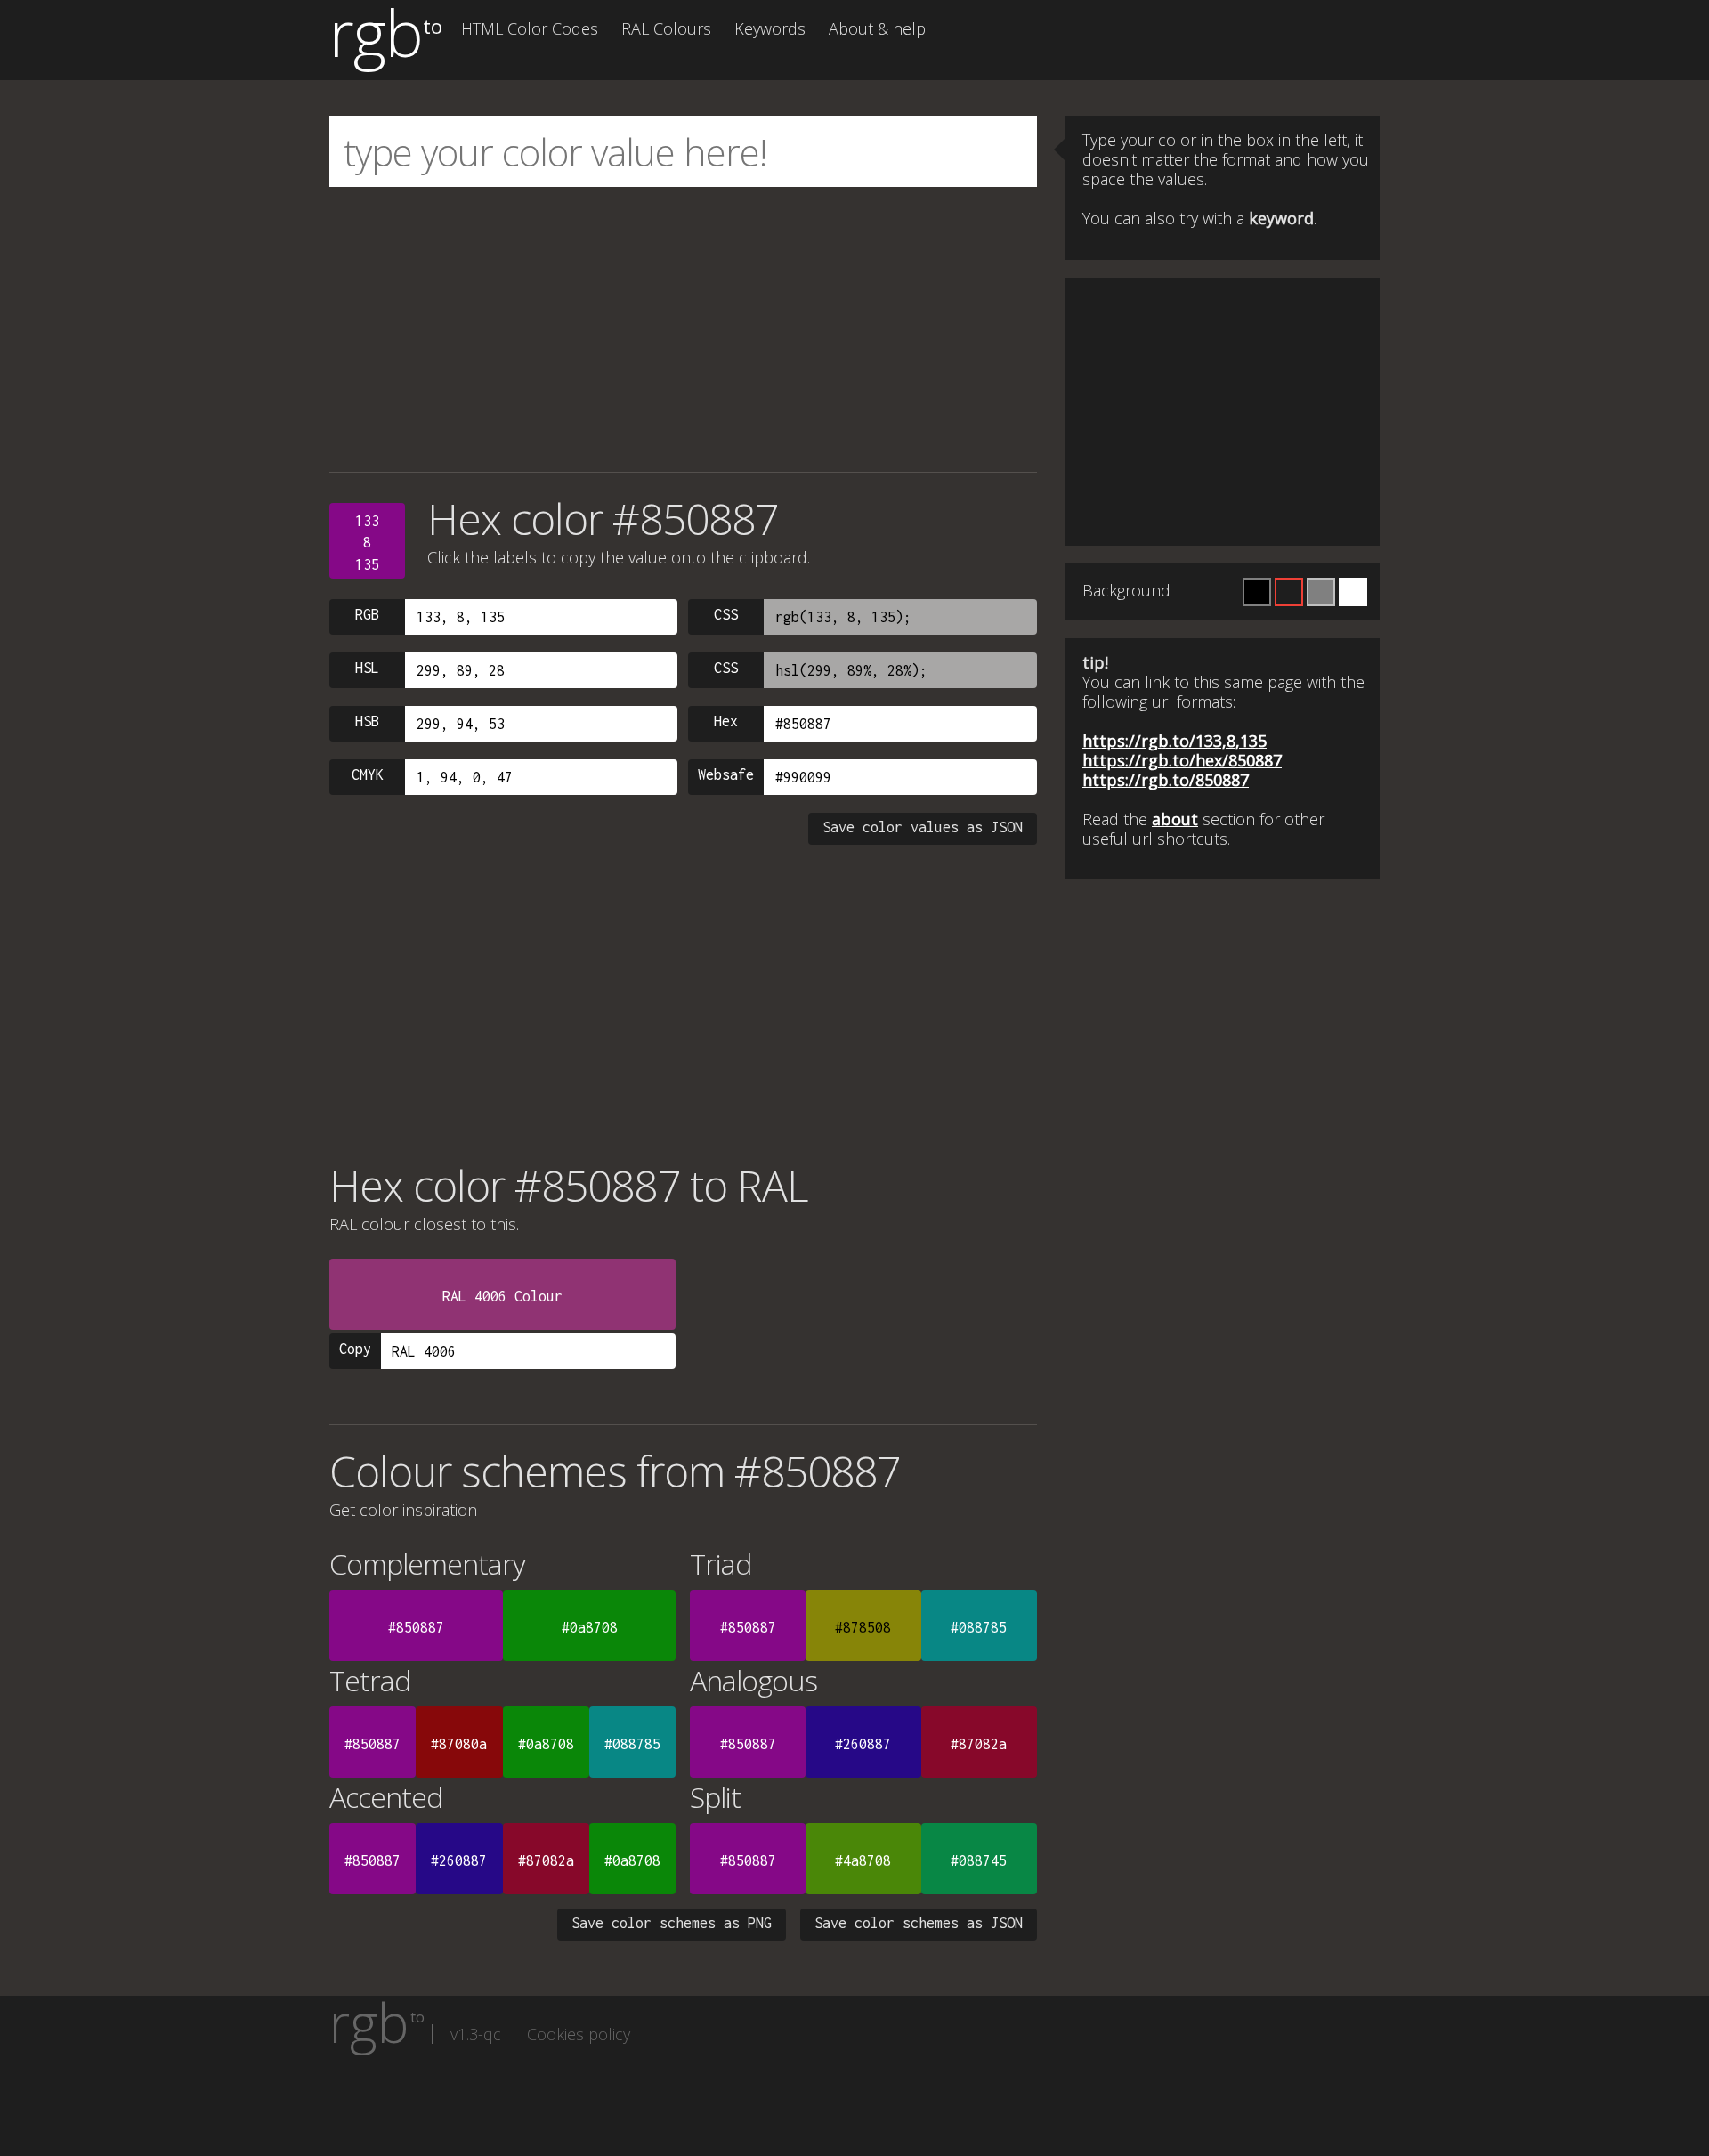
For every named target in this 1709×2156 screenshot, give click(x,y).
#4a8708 (863, 1860)
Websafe (726, 774)
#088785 (979, 1627)
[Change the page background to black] (1257, 592)
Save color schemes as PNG (672, 1923)
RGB (367, 614)
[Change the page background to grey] (1321, 592)
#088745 (979, 1860)
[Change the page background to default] (1289, 592)
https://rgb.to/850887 (1166, 780)
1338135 (367, 543)
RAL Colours (666, 28)
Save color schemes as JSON (919, 1923)
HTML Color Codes (530, 28)
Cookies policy (579, 2034)
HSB (367, 721)
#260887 (863, 1744)
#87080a (459, 1744)
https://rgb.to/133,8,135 (1174, 741)
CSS (726, 614)
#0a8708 (590, 1627)
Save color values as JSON (923, 827)
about (1175, 819)
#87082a (979, 1744)
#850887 (416, 1627)
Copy (355, 1349)
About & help (877, 28)
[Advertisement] (683, 329)
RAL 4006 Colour (502, 1296)
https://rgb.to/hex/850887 (1182, 760)
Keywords (770, 28)
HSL (367, 668)
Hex (726, 721)
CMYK (368, 774)
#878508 (863, 1627)
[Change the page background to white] (1353, 592)
